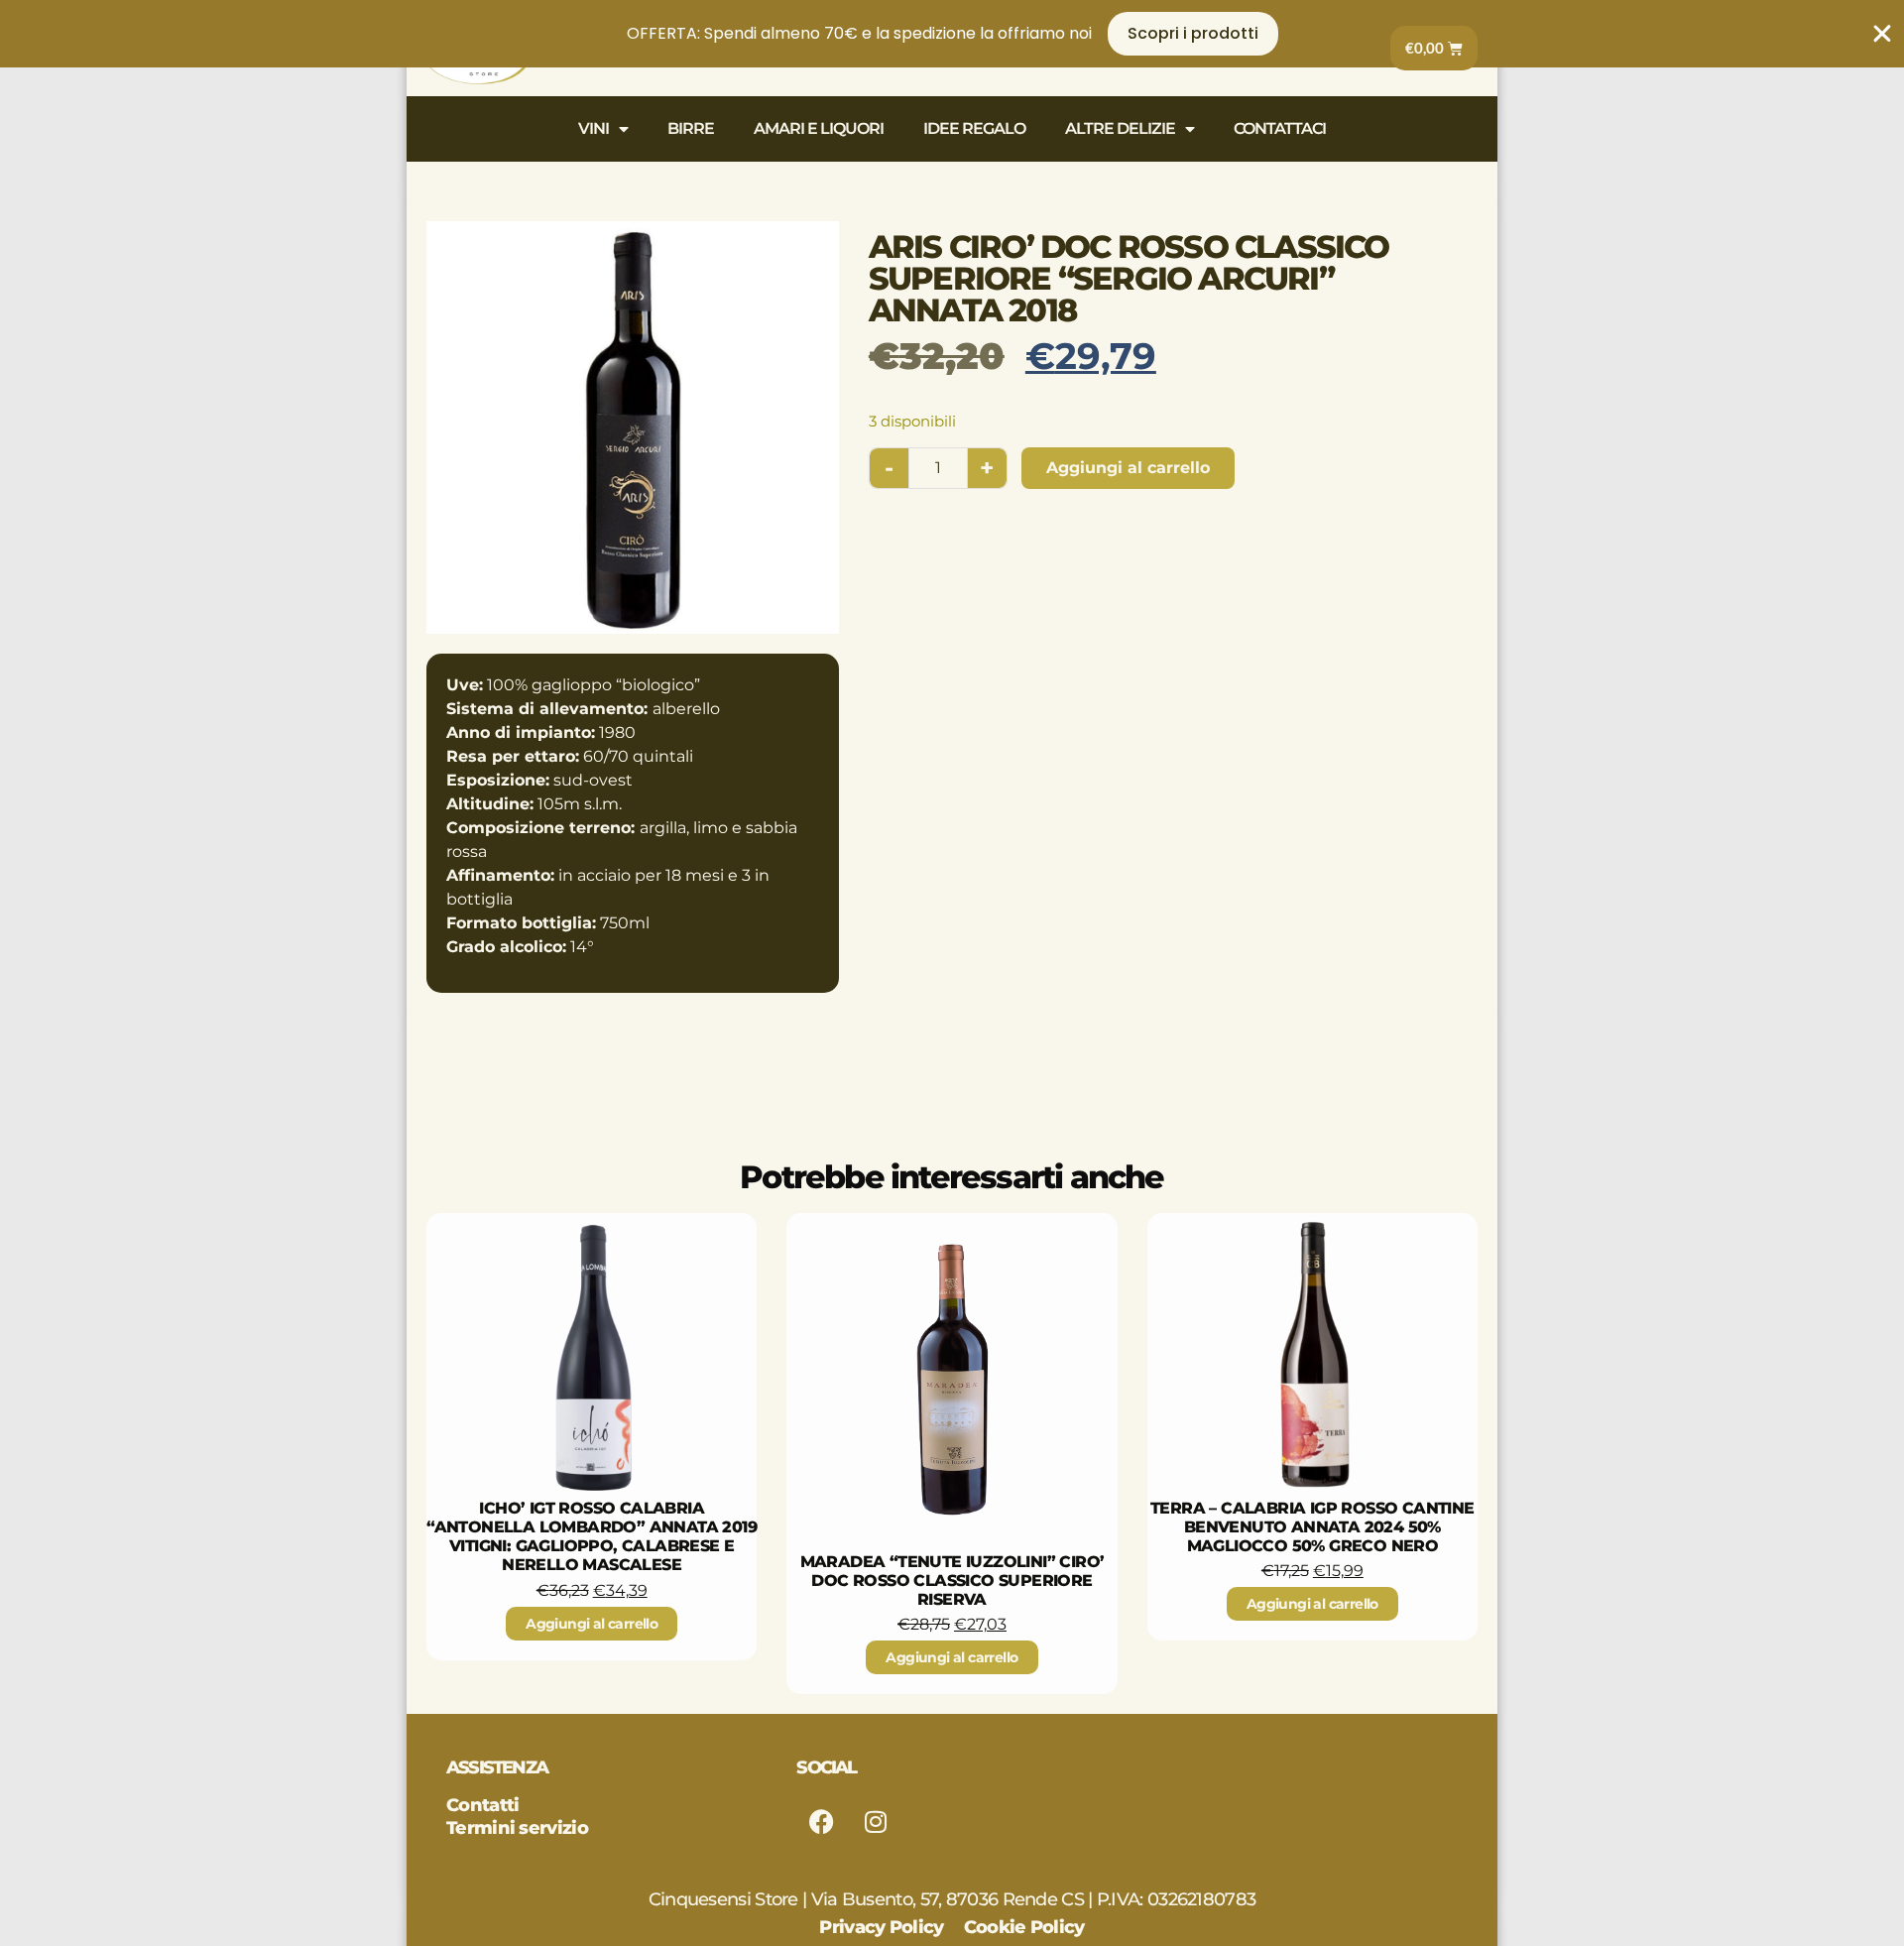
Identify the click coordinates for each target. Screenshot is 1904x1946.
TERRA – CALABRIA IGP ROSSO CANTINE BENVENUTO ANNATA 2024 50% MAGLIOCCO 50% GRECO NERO (1312, 1527)
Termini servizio (517, 1828)
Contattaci (1280, 128)
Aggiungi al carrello (1128, 468)
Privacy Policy (881, 1927)
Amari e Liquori (819, 128)
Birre (691, 128)
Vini (594, 128)
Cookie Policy (1024, 1927)
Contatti (482, 1805)
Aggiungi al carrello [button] (592, 1624)
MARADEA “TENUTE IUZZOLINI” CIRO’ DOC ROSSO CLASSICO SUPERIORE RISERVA (952, 1581)
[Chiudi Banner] (1882, 34)
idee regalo (974, 128)
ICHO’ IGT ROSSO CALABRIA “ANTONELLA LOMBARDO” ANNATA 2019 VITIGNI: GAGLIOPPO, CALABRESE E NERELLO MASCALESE (592, 1537)
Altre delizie (1120, 128)
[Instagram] (876, 1821)
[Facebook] (821, 1821)
